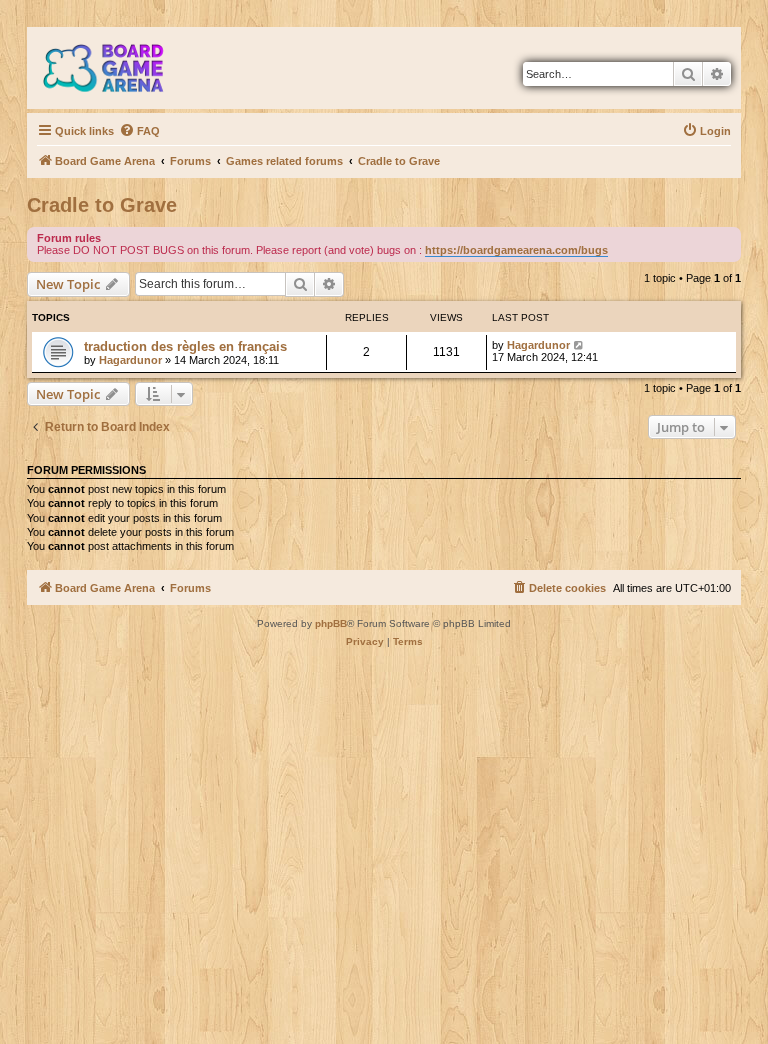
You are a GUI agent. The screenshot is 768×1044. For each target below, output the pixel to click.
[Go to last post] (579, 345)
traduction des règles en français (185, 346)
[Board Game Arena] (118, 68)
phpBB (331, 623)
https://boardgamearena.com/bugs (516, 250)
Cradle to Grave (102, 205)
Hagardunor (130, 360)
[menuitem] (139, 131)
